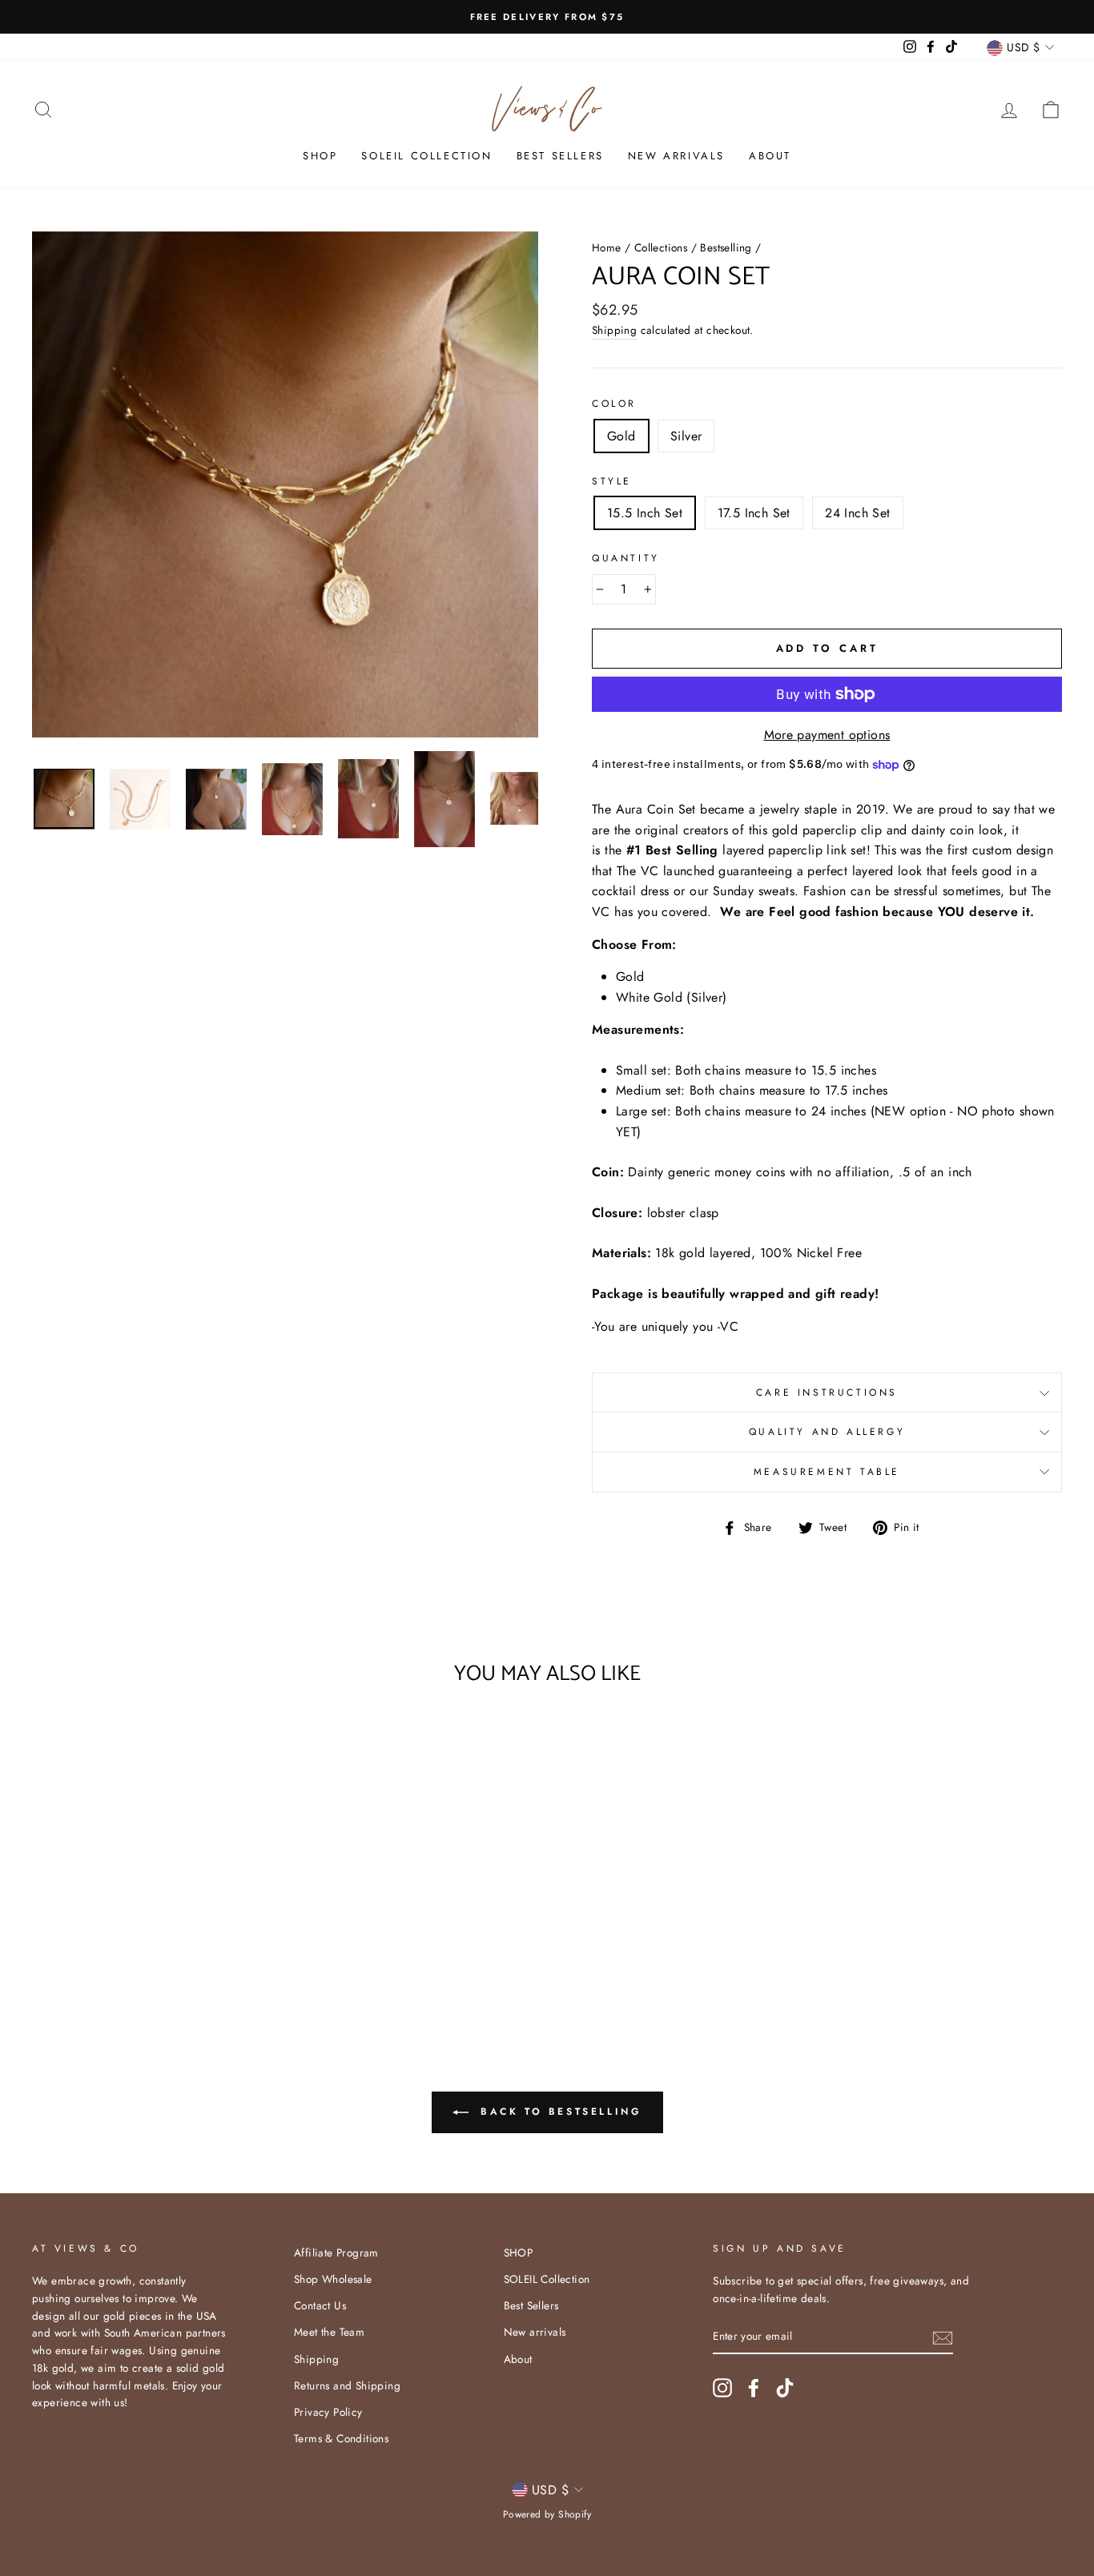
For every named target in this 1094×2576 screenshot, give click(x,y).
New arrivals (676, 156)
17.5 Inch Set (754, 513)
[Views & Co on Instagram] (722, 2388)
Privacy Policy (328, 2412)
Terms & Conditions (341, 2438)
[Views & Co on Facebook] (754, 2388)
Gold (621, 436)
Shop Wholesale (333, 2279)
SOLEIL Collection (426, 156)
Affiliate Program (336, 2252)
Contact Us (320, 2305)
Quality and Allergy (827, 1432)
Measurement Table (827, 1472)
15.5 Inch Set (645, 513)
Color (614, 404)
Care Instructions (827, 1392)
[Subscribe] (943, 2337)
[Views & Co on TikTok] (785, 2388)
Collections (661, 247)
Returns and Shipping (347, 2385)
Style (612, 481)
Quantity (626, 558)
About (770, 156)
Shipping (614, 330)
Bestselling (726, 247)
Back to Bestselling (559, 2112)
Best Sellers (560, 156)
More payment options (827, 735)
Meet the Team (329, 2332)
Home (607, 247)
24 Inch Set (857, 513)
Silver (686, 436)
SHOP (320, 156)
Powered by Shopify (547, 2514)
